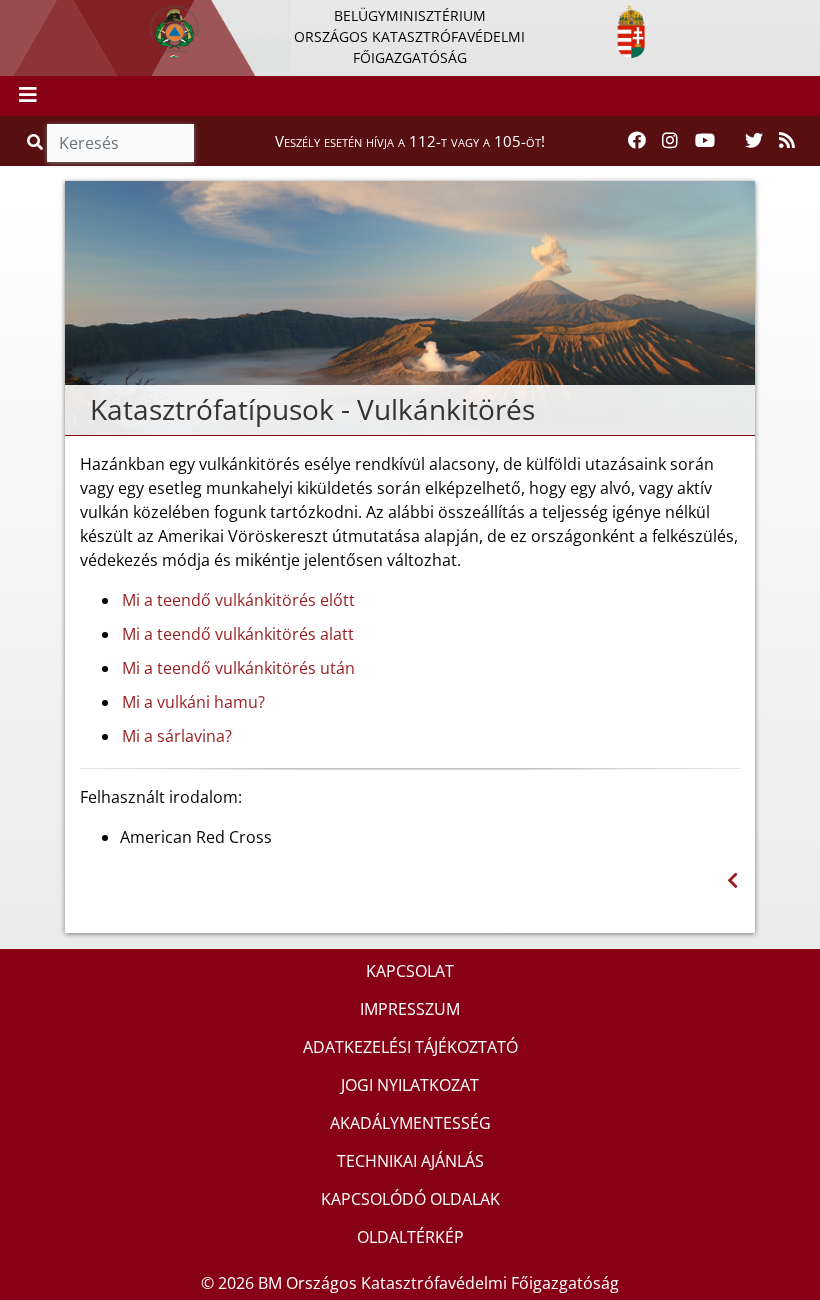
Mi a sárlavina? (177, 736)
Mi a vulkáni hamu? (193, 702)
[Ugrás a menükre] (15, 17)
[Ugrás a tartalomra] (37, 17)
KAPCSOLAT (410, 971)
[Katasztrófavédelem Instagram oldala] (670, 141)
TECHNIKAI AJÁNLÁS (410, 1161)
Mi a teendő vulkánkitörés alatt (238, 634)
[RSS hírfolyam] (787, 141)
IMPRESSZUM (410, 1009)
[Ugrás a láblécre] (59, 17)
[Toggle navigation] (28, 96)
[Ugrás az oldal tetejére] (80, 410)
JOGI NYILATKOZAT (410, 1085)
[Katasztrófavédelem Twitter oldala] (754, 141)
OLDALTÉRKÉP (410, 1237)
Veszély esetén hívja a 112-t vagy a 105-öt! (410, 141)
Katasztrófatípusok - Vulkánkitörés (312, 409)
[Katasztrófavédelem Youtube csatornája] (705, 141)
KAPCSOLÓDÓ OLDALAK (410, 1199)
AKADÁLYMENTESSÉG (410, 1123)
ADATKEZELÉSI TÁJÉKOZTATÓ (410, 1047)
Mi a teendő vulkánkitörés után (238, 668)
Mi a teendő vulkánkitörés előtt (238, 600)
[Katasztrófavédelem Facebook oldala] (637, 141)
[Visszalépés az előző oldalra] (732, 880)
